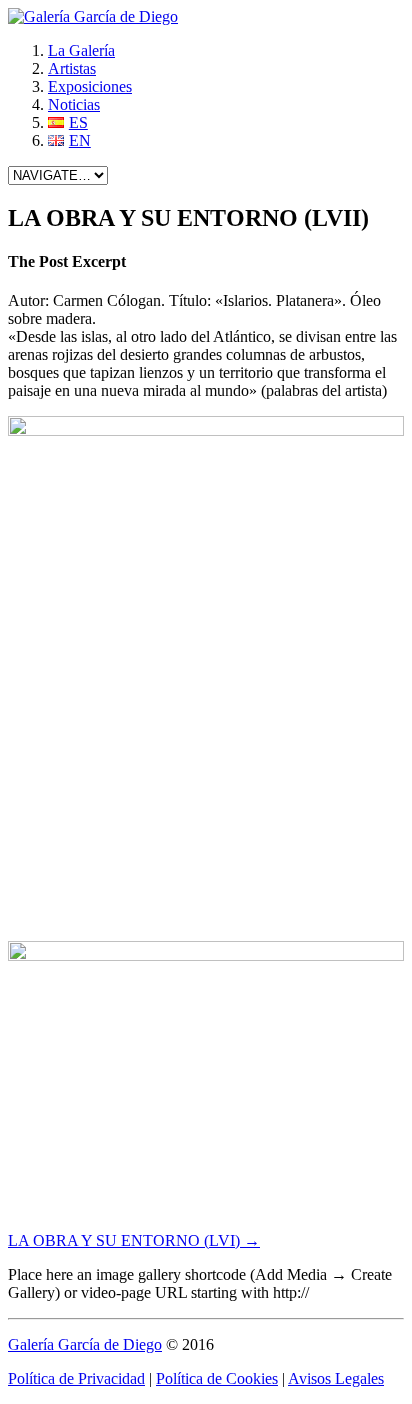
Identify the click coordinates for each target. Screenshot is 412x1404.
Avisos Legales (336, 1378)
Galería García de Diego (85, 1344)
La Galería (81, 50)
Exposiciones (90, 86)
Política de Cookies (217, 1378)
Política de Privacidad (76, 1378)
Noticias (74, 104)
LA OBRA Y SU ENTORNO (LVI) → (134, 1240)
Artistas (72, 68)
